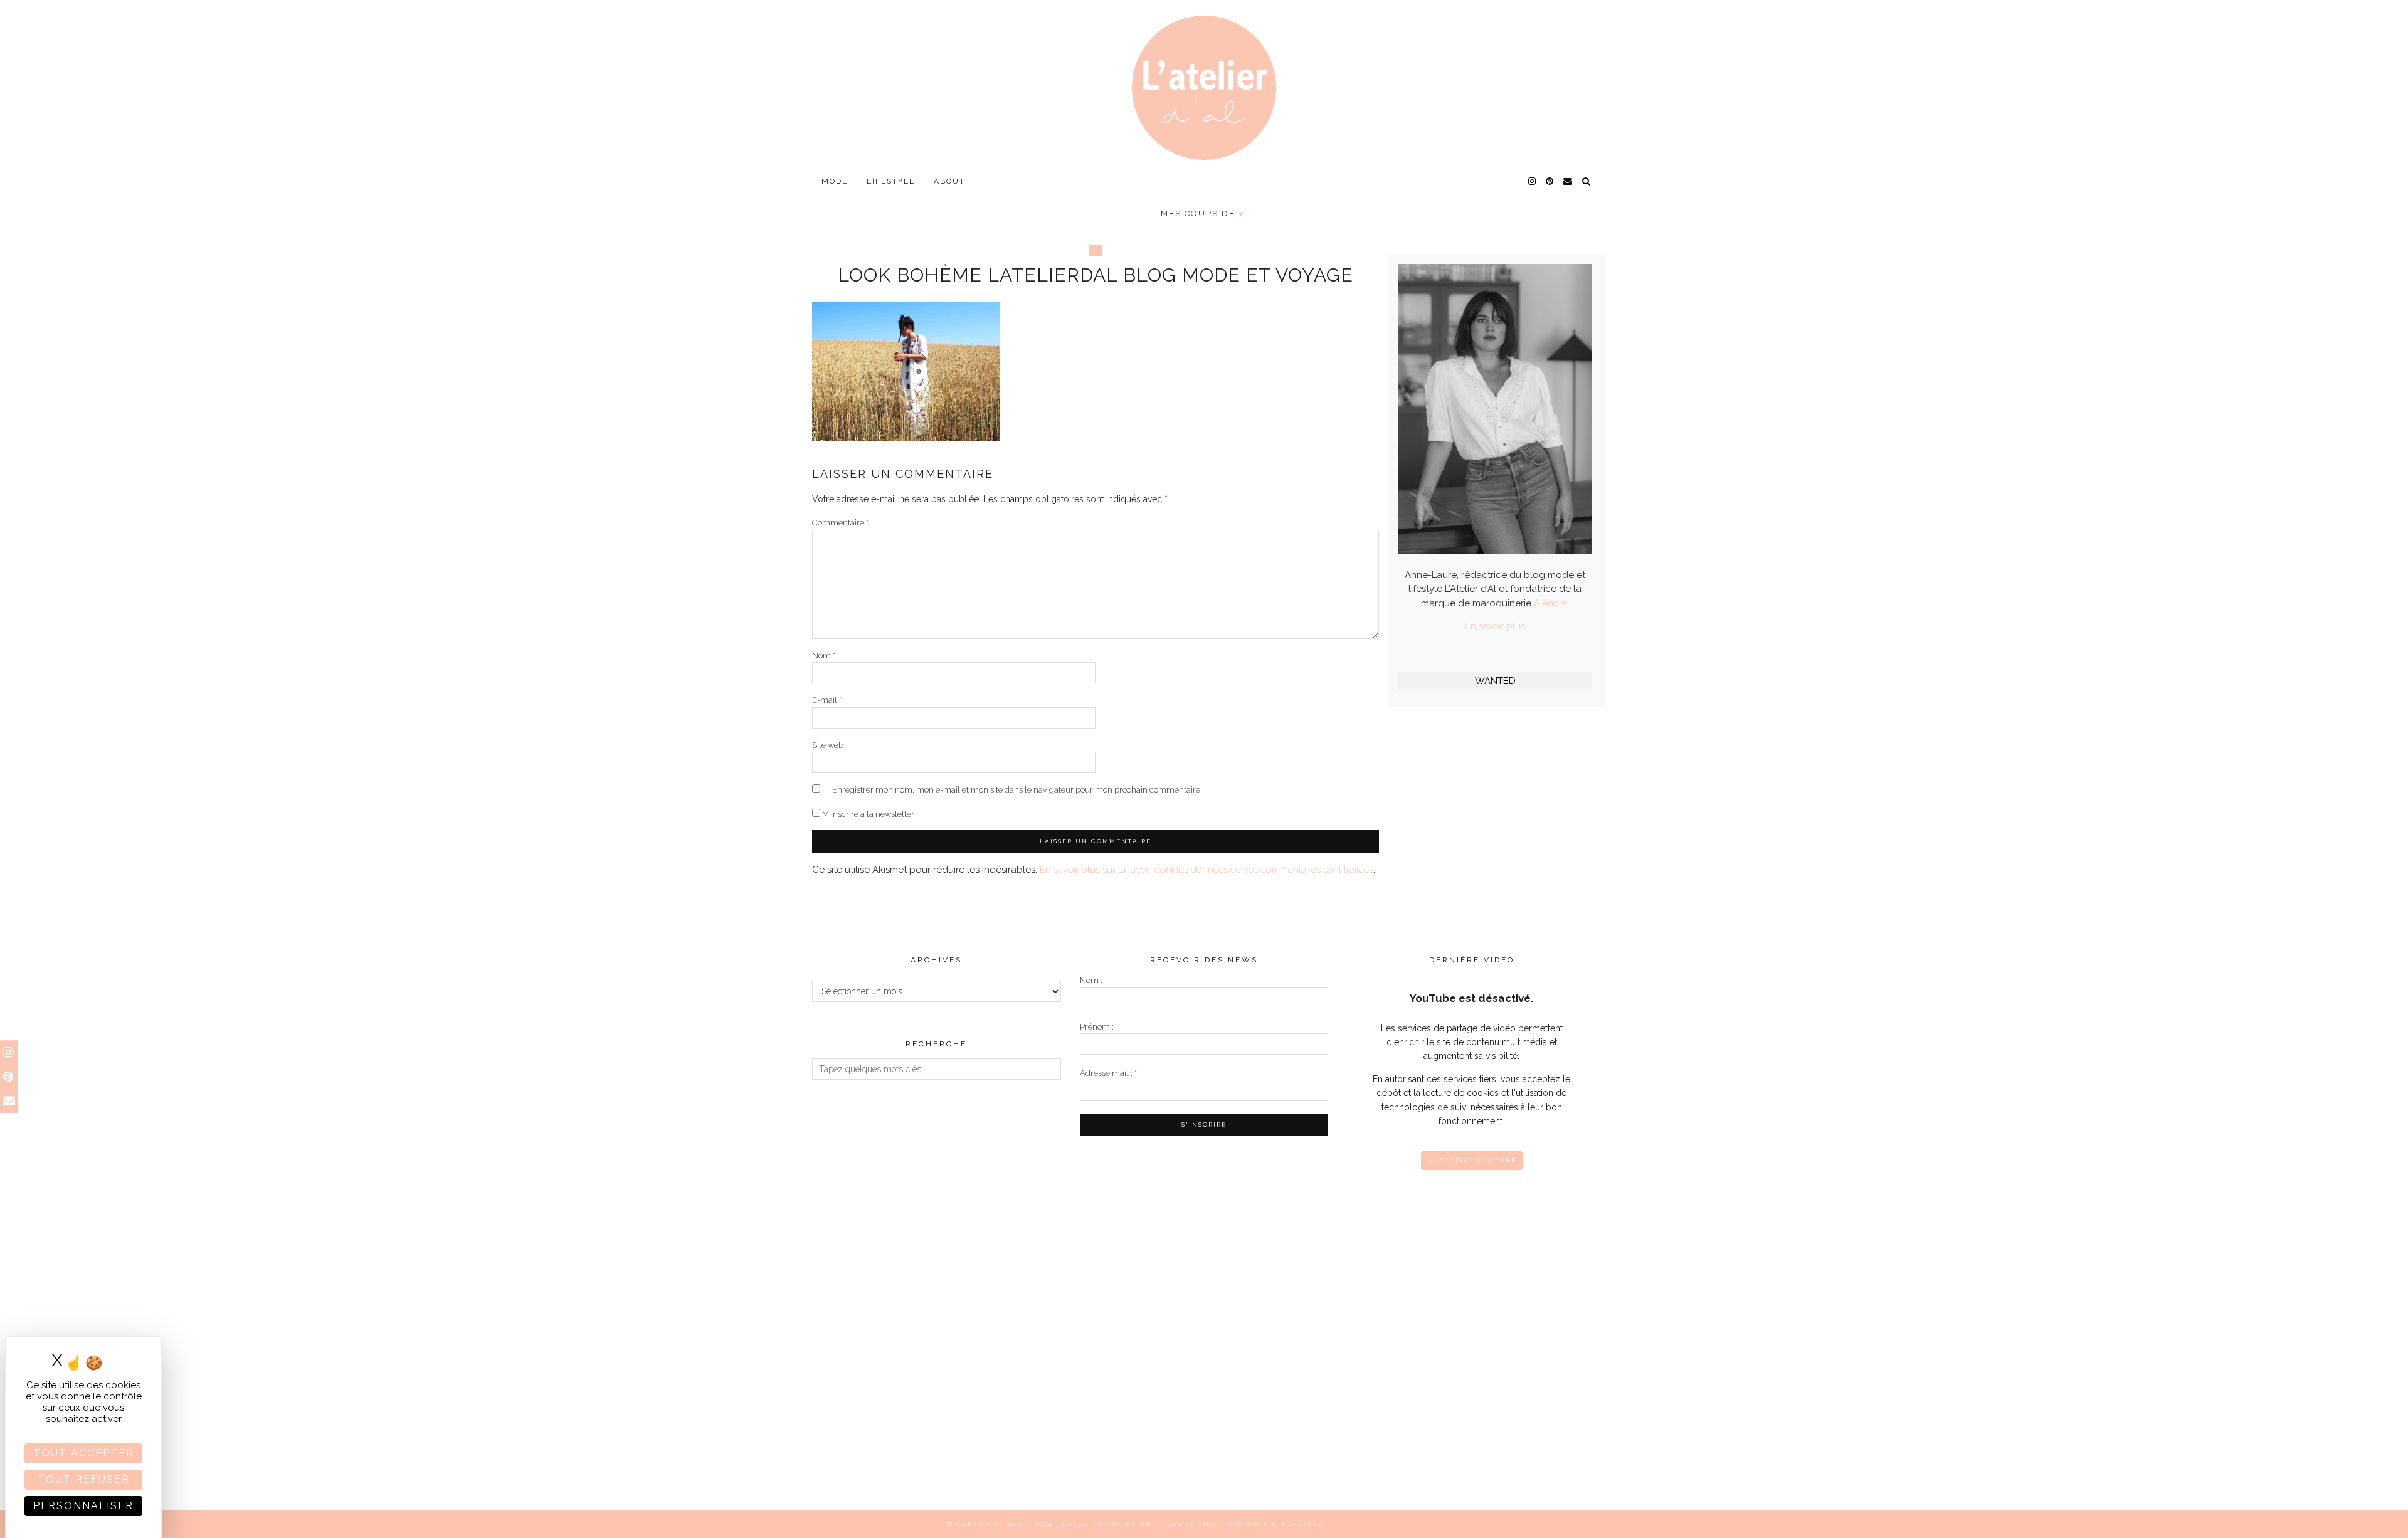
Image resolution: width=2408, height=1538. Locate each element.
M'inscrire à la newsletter (867, 814)
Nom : (1091, 980)
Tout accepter (84, 1453)
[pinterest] (1550, 181)
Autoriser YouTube (1472, 1160)
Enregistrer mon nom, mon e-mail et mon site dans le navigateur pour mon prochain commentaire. (1017, 790)
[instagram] (1533, 181)
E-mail (827, 700)
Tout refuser (84, 1479)
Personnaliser (83, 1506)
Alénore (1550, 603)
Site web (828, 745)
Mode (835, 181)
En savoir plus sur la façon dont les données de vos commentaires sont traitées (1207, 870)
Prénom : (1097, 1027)
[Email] (1568, 181)
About (949, 181)
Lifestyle (891, 181)
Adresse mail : (1108, 1073)
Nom (824, 656)
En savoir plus (1495, 626)
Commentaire (840, 523)
